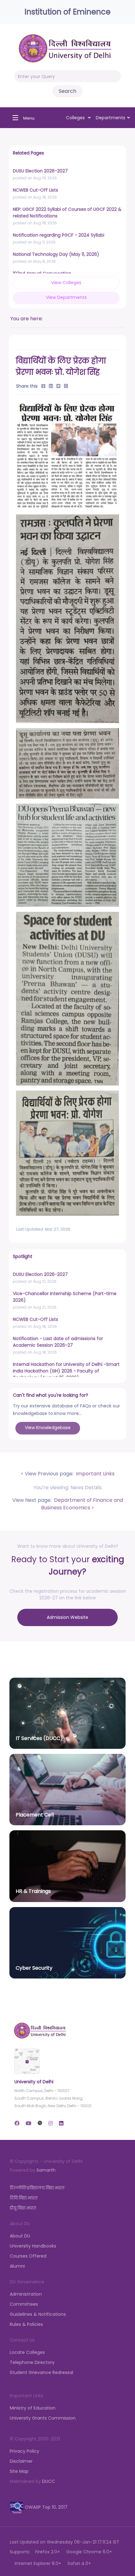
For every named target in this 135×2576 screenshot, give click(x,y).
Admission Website (67, 1617)
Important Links (95, 1474)
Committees (24, 2304)
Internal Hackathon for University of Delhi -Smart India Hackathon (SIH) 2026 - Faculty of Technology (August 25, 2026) (66, 1371)
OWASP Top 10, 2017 (46, 2507)
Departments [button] (111, 118)
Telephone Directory (32, 2362)
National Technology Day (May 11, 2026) (56, 254)
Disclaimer (21, 2461)
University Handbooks (33, 2246)
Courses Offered (28, 2256)
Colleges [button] (76, 118)
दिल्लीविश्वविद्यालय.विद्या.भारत (37, 2188)
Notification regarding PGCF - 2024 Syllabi (59, 235)
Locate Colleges (27, 2352)
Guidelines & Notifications (38, 2314)
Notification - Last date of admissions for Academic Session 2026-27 (58, 1342)
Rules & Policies (26, 2324)
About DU (20, 2236)
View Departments (66, 297)
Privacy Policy (24, 2451)
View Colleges (66, 283)
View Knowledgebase (48, 1428)
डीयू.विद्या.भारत (23, 2208)
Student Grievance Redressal (41, 2372)
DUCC (49, 2481)
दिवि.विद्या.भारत (24, 2198)
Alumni (17, 2266)
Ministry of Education (33, 2408)
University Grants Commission (43, 2418)
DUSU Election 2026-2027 (40, 171)
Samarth (46, 2170)
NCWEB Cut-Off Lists (35, 190)
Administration (26, 2294)
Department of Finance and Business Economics (82, 1504)
